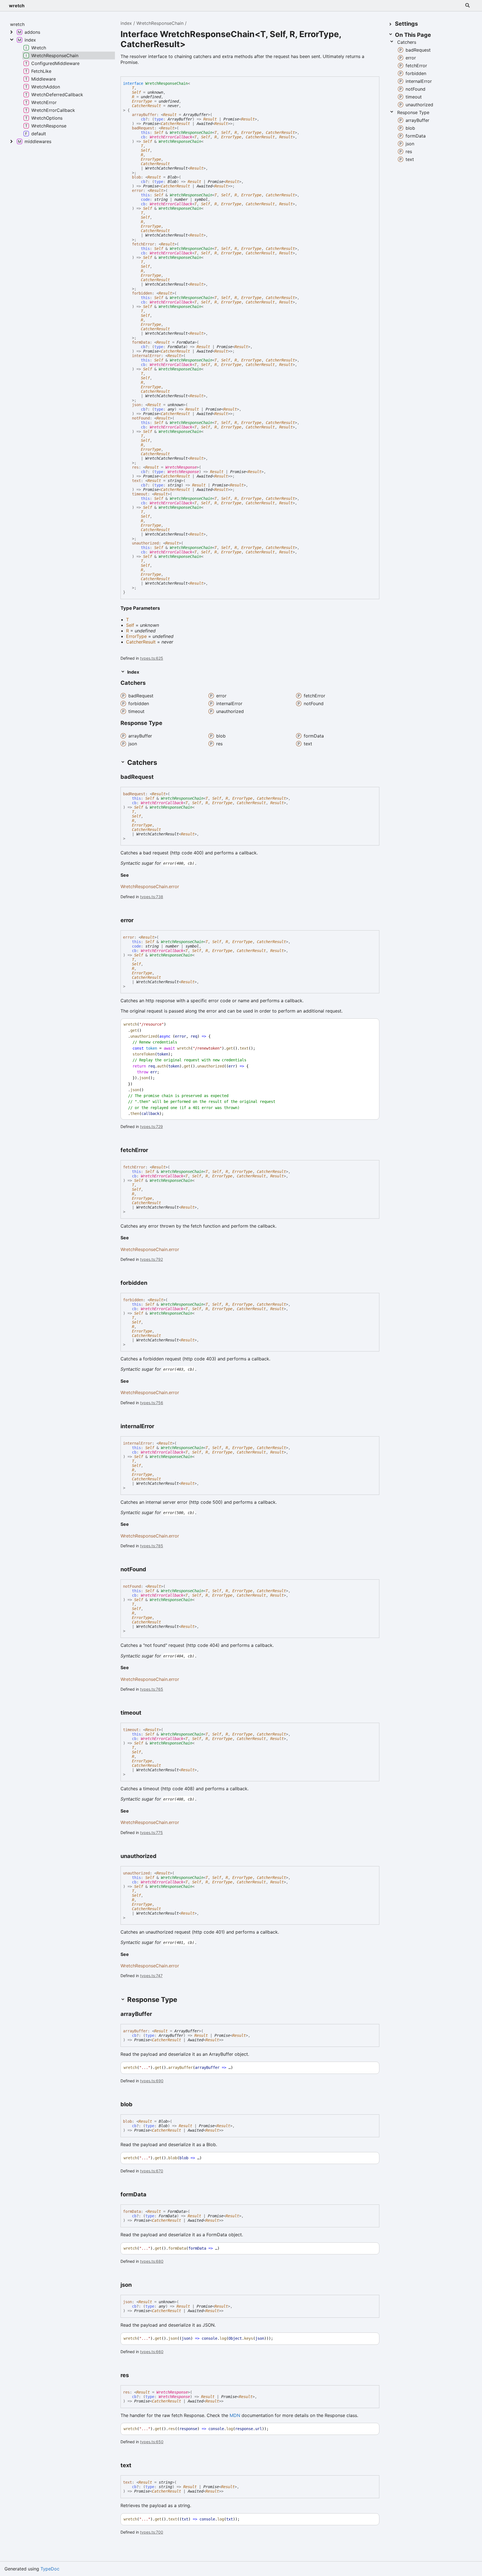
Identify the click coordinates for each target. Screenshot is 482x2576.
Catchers (407, 42)
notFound (141, 418)
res (135, 467)
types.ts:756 (152, 1403)
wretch (17, 6)
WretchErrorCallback (171, 137)
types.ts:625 (152, 658)
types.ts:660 (152, 2352)
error (138, 191)
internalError (146, 356)
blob (136, 177)
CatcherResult (146, 106)
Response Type (413, 112)
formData (141, 342)
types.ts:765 (152, 1689)
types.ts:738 (152, 897)
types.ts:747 (151, 1976)
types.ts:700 (152, 2532)
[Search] (467, 6)
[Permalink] (159, 777)
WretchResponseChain (160, 23)
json (136, 405)
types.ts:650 (152, 2442)
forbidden (142, 293)
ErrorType (142, 101)
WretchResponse (181, 467)
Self (136, 92)
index (126, 23)
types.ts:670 (152, 2171)
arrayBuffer (144, 115)
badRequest (143, 128)
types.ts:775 (151, 1832)
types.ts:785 (152, 1546)
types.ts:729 (151, 1126)
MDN (235, 2415)
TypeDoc (50, 2569)
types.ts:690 (152, 2081)
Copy (370, 1024)
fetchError (143, 244)
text (136, 481)
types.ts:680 (152, 2261)
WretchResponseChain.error (150, 886)
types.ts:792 (151, 1259)
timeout (140, 494)
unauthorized (145, 543)
